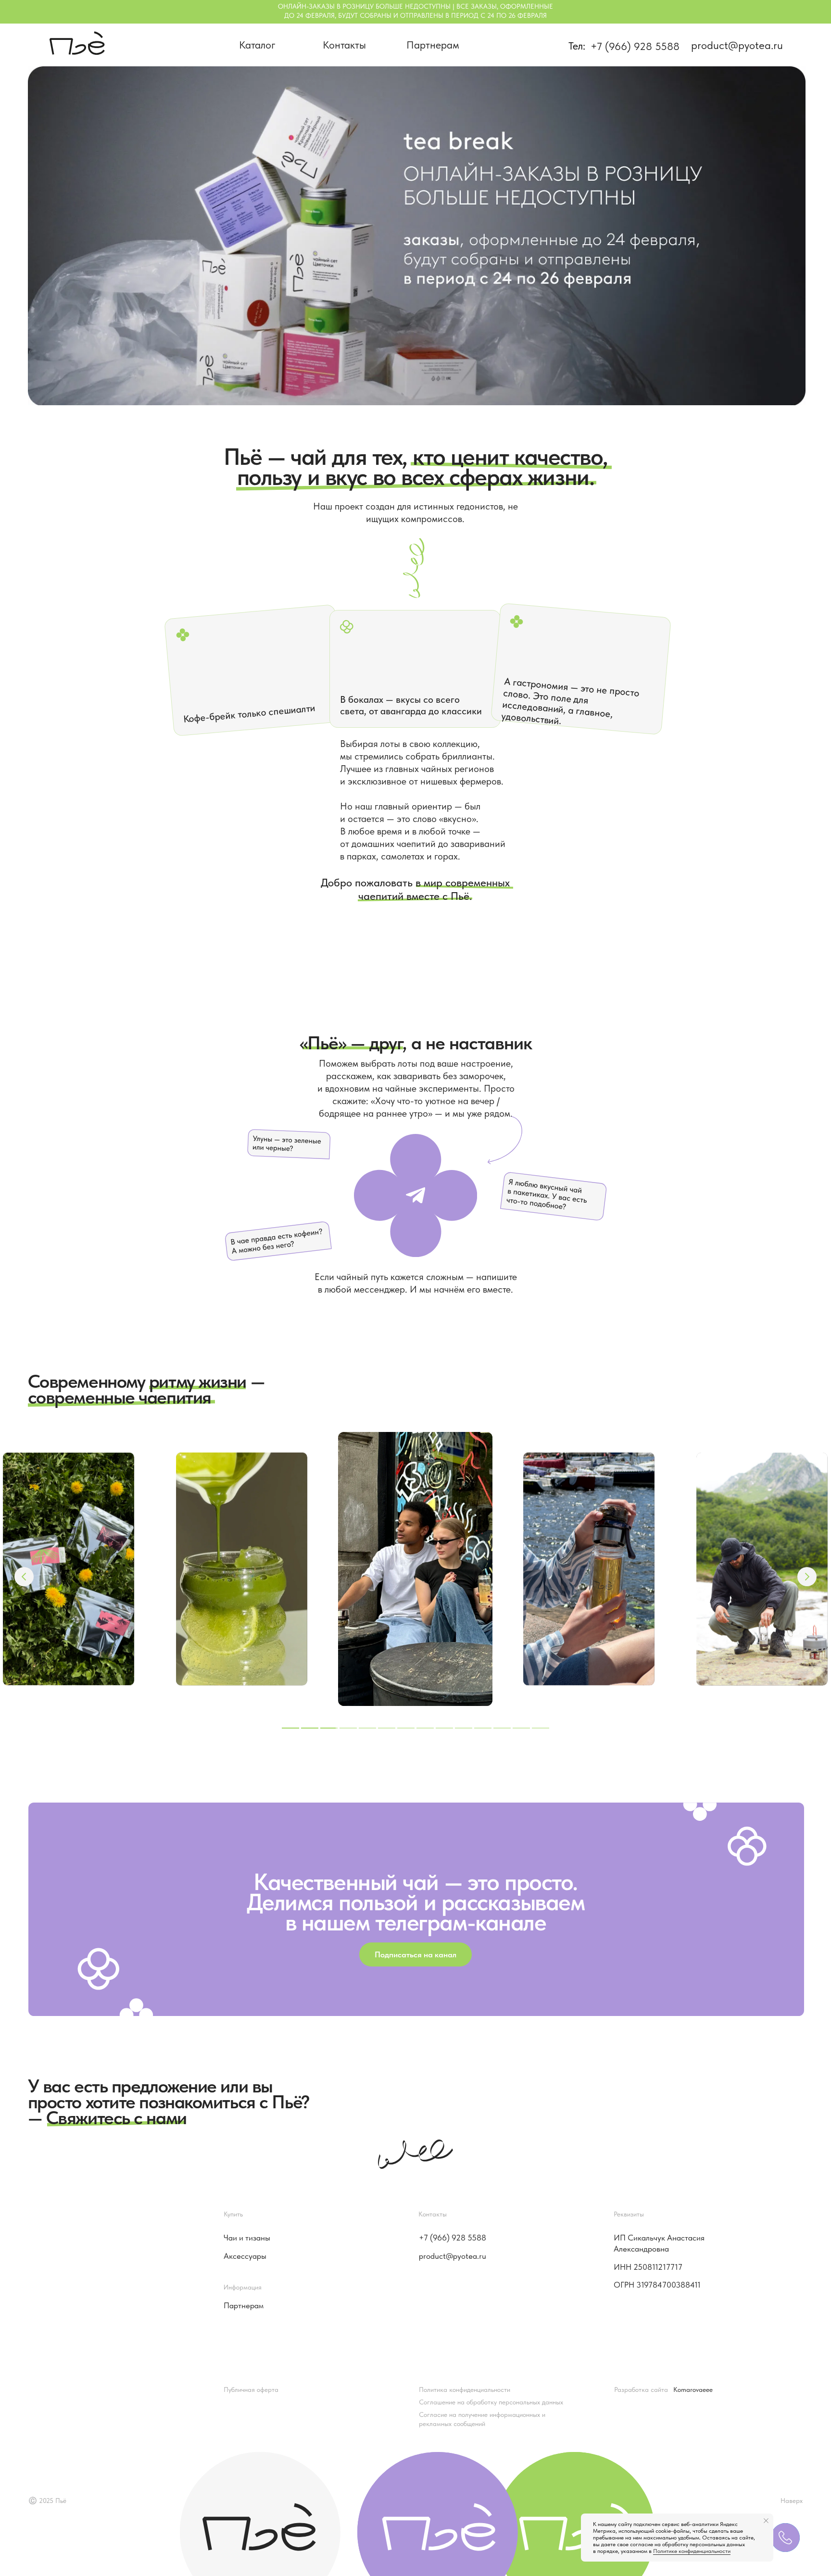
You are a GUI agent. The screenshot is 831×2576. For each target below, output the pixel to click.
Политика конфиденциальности (465, 2389)
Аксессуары (245, 2256)
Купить (233, 2214)
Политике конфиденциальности (692, 2551)
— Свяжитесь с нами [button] (107, 2118)
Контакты (344, 45)
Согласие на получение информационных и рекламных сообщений (482, 2419)
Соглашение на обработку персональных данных (491, 2402)
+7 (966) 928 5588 (635, 46)
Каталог (257, 45)
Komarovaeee (693, 2389)
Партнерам (433, 45)
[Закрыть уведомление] (766, 2521)
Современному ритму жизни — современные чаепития (146, 1389)
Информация (243, 2287)
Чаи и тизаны (247, 2238)
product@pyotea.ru (737, 45)
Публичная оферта (251, 2389)
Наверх (792, 2501)
